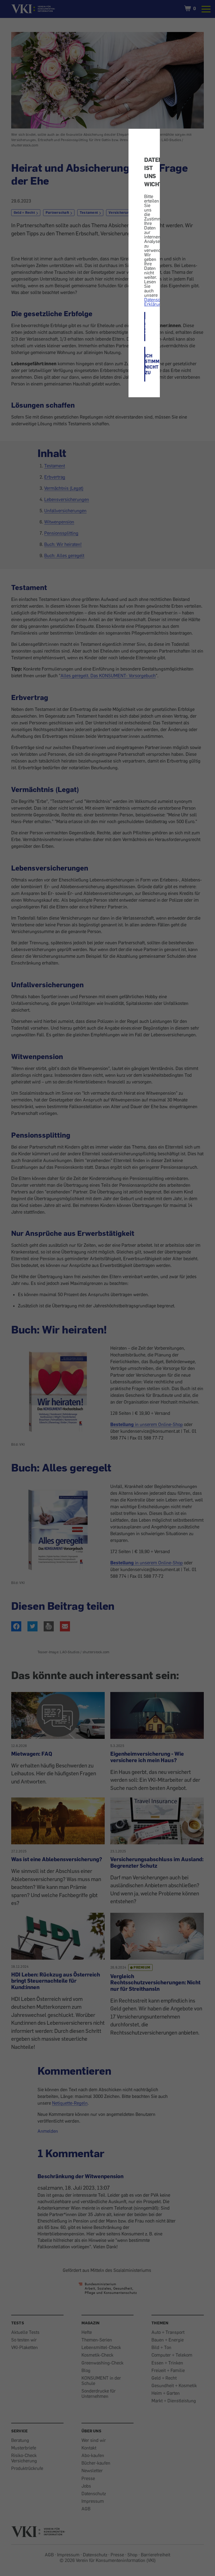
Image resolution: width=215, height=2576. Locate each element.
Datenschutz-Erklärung (157, 302)
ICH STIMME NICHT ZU (145, 364)
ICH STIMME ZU (145, 327)
